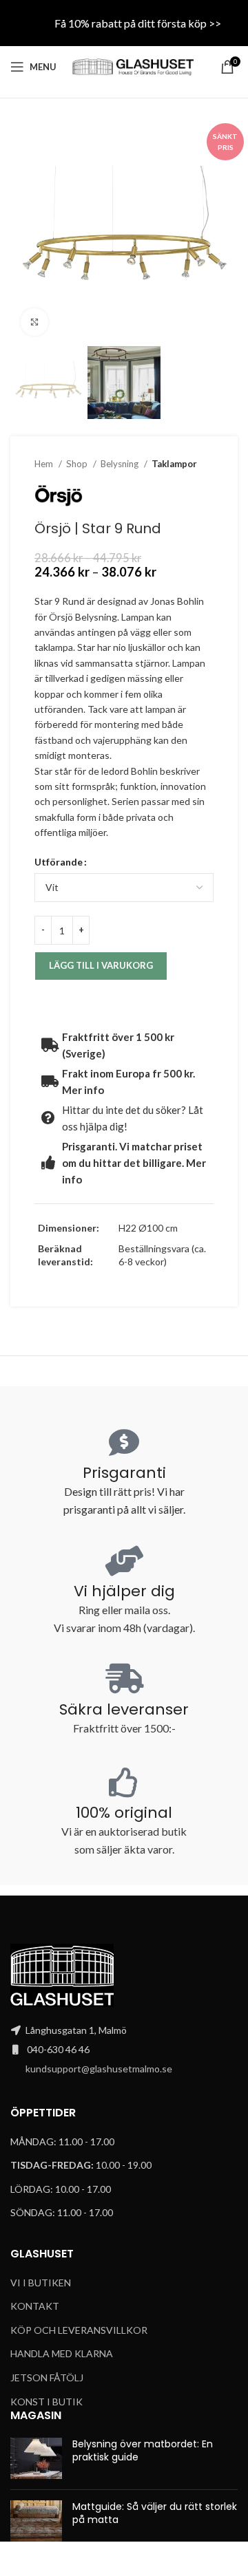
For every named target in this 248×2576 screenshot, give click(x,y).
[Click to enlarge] (34, 322)
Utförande (59, 862)
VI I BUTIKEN (41, 2283)
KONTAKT (35, 2306)
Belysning (121, 464)
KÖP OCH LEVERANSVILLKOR (79, 2330)
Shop (78, 464)
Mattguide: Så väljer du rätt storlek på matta (155, 2513)
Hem (45, 464)
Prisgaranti (124, 1473)
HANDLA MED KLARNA (62, 2353)
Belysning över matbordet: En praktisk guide (143, 2451)
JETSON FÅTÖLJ (47, 2378)
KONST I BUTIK (46, 2402)
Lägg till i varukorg (101, 965)
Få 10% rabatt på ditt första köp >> (138, 23)
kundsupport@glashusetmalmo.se (99, 2069)
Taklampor (174, 464)
